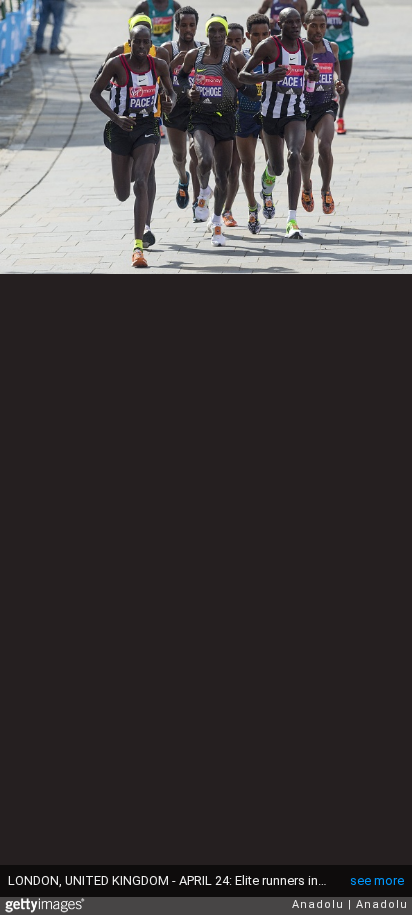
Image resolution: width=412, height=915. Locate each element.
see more (377, 880)
